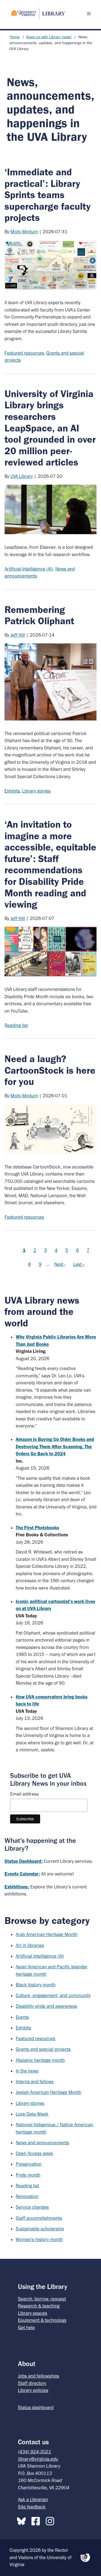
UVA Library (22, 476)
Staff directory (32, 2383)
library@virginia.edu (38, 2459)
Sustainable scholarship (40, 2229)
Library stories (36, 791)
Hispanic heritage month (40, 2060)
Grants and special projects (43, 2049)
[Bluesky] (23, 2520)
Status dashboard (36, 2407)
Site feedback (32, 2507)
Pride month (28, 2175)
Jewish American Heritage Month (49, 2092)
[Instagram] (51, 2520)
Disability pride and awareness (46, 2006)
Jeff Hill (18, 635)
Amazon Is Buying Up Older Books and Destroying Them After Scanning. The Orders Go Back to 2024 (55, 1446)
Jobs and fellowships (39, 2376)
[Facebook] (37, 2520)
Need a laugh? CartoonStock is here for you (50, 1070)
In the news (27, 2071)
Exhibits (12, 791)
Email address (24, 1794)
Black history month (36, 1985)
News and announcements (42, 2143)
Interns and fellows (35, 2082)
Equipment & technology (42, 2320)
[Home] (36, 13)
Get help (26, 2327)
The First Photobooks (37, 1528)
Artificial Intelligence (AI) (29, 569)
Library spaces (33, 2313)
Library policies (33, 2390)
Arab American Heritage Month (47, 1934)
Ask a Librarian (33, 2499)
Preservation (29, 2164)
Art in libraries (30, 1945)
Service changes (32, 2207)
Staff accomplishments (39, 2218)
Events (22, 2017)
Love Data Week (32, 2114)
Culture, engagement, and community (53, 1995)
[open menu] (90, 14)
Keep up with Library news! (49, 37)
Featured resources (24, 353)
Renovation (27, 2196)
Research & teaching (39, 2306)
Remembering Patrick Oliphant (39, 615)
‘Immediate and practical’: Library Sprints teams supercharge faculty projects (48, 195)
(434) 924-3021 (35, 2452)
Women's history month (39, 2239)
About (27, 2364)
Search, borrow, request (42, 2299)
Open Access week (35, 2153)
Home (15, 37)
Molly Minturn (24, 232)
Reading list (16, 1025)
